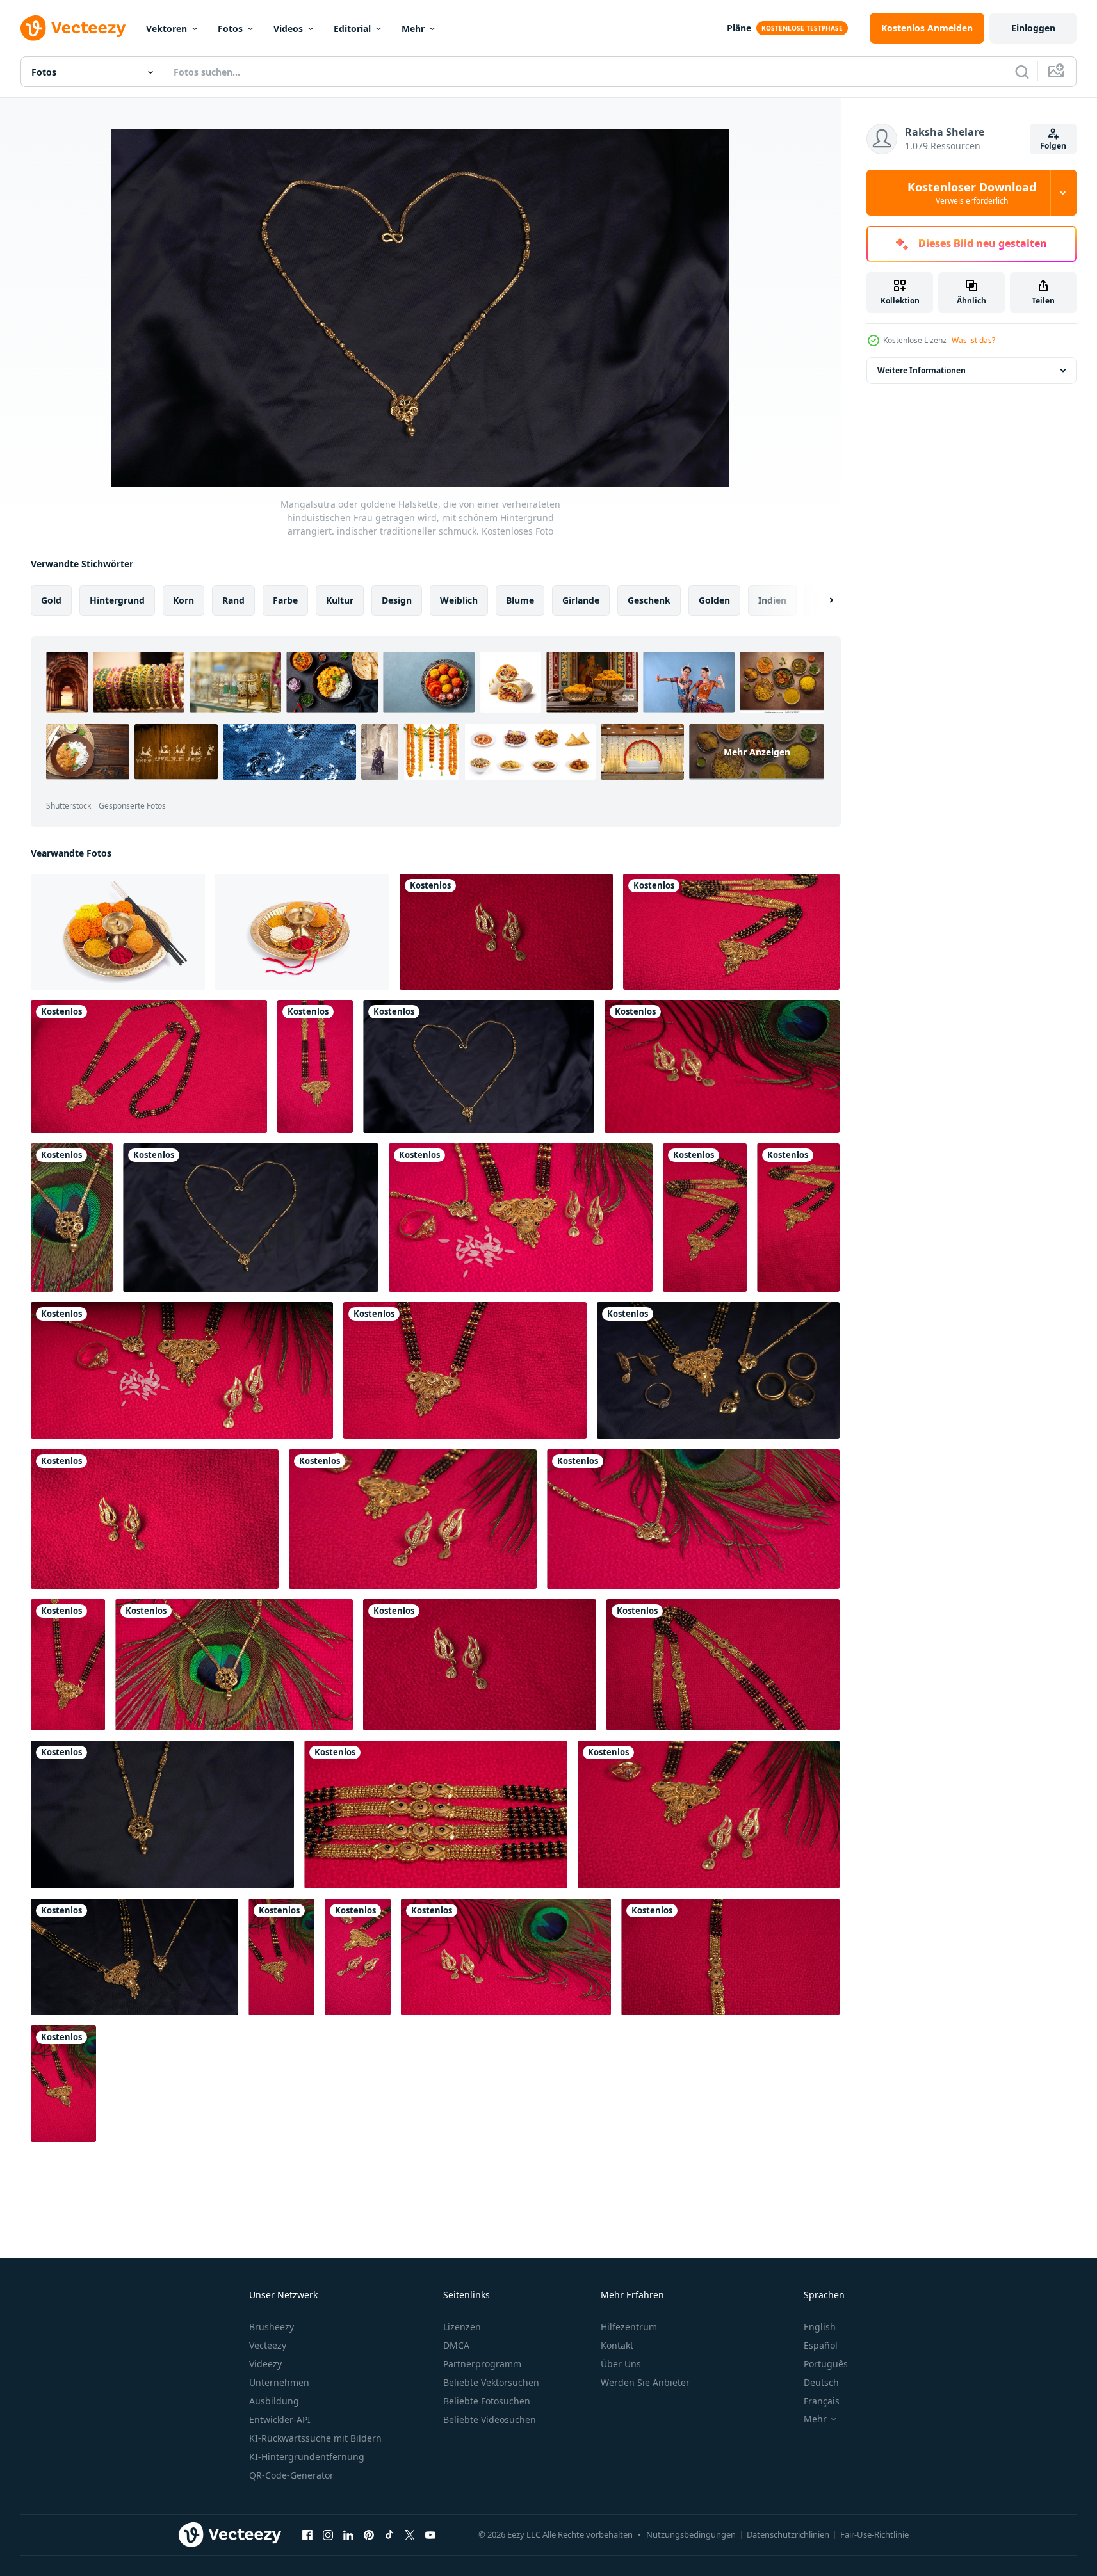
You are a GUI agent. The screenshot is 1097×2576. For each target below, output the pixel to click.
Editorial (352, 28)
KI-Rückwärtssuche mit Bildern (315, 2438)
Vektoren (167, 28)
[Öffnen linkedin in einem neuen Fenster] (348, 2534)
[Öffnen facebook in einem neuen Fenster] (307, 2534)
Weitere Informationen (922, 370)
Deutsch (821, 2382)
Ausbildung (274, 2401)
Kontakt (617, 2345)
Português (826, 2364)
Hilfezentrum (629, 2327)
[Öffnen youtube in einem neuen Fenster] (430, 2534)
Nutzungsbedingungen (691, 2534)
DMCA (456, 2345)
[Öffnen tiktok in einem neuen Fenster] (389, 2534)
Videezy (265, 2364)
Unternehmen (279, 2382)
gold (51, 600)
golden (714, 600)
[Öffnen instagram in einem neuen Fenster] (328, 2534)
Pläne (739, 28)
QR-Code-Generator (291, 2475)
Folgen (1053, 146)
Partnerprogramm (482, 2364)
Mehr (413, 28)
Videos (288, 28)
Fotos (230, 28)
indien (772, 600)
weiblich (459, 600)
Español (821, 2345)
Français (822, 2401)
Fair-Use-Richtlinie (874, 2534)
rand (233, 600)
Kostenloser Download (972, 193)
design (397, 600)
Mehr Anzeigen (757, 752)
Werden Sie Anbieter (645, 2382)
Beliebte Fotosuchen (487, 2401)
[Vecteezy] (73, 28)
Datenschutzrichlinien (788, 2534)
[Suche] (1022, 72)
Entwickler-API (280, 2419)
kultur (340, 600)
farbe (285, 600)
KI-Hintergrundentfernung (307, 2457)
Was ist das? (973, 340)
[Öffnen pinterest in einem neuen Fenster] (369, 2534)
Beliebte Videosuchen (490, 2419)
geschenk (649, 600)
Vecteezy (268, 2345)
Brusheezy (272, 2327)
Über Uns (621, 2364)
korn (183, 600)
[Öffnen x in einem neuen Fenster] (410, 2534)
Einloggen (1033, 28)
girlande (581, 600)
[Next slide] (820, 600)
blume (520, 600)
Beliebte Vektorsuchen (491, 2382)
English (820, 2327)
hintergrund (117, 600)
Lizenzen (462, 2327)
